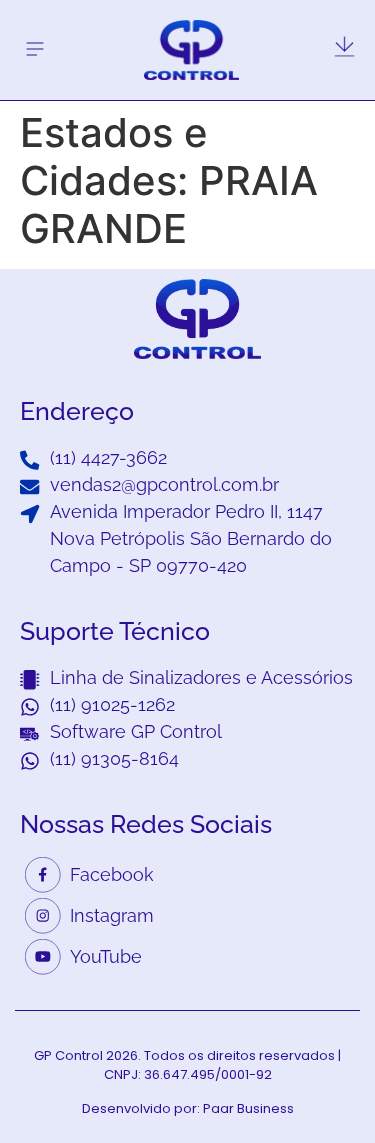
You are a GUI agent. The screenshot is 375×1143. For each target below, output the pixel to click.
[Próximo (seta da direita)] (340, 572)
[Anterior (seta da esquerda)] (35, 572)
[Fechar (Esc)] (309, 22)
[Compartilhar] (353, 22)
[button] (34, 49)
